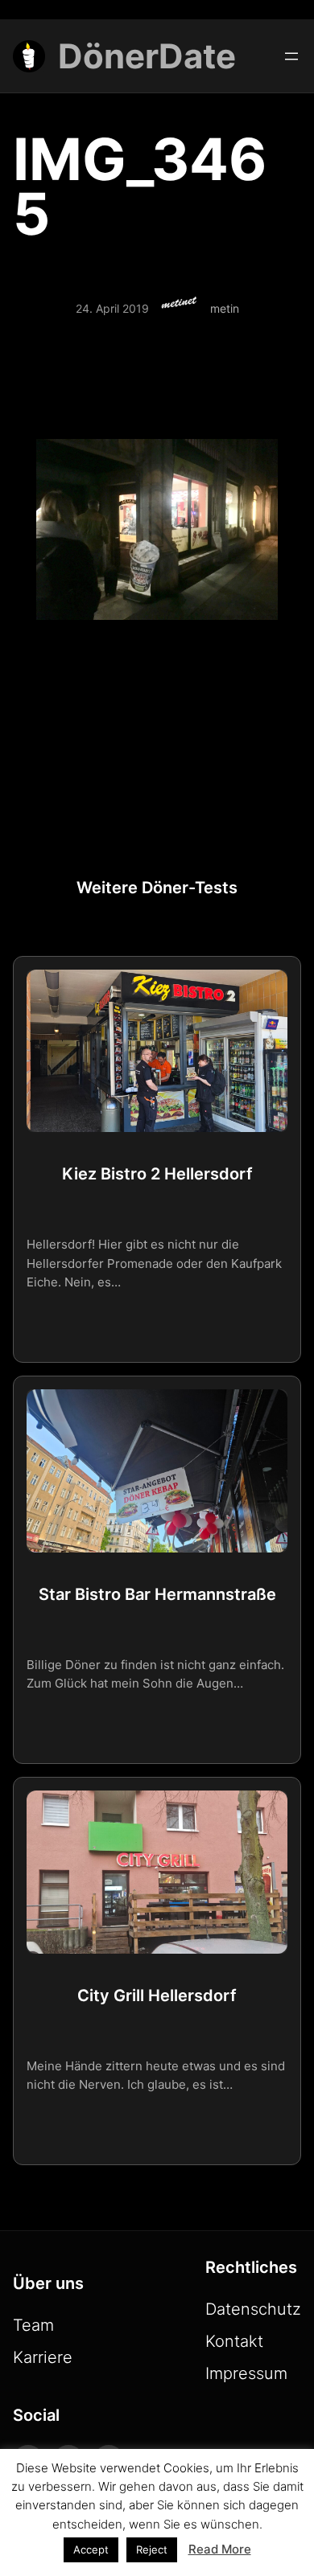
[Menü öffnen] (291, 56)
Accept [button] (91, 2549)
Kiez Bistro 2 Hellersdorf (157, 1174)
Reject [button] (152, 2549)
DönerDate (147, 56)
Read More (220, 2549)
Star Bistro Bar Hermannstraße (157, 1594)
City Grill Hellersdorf (157, 1996)
